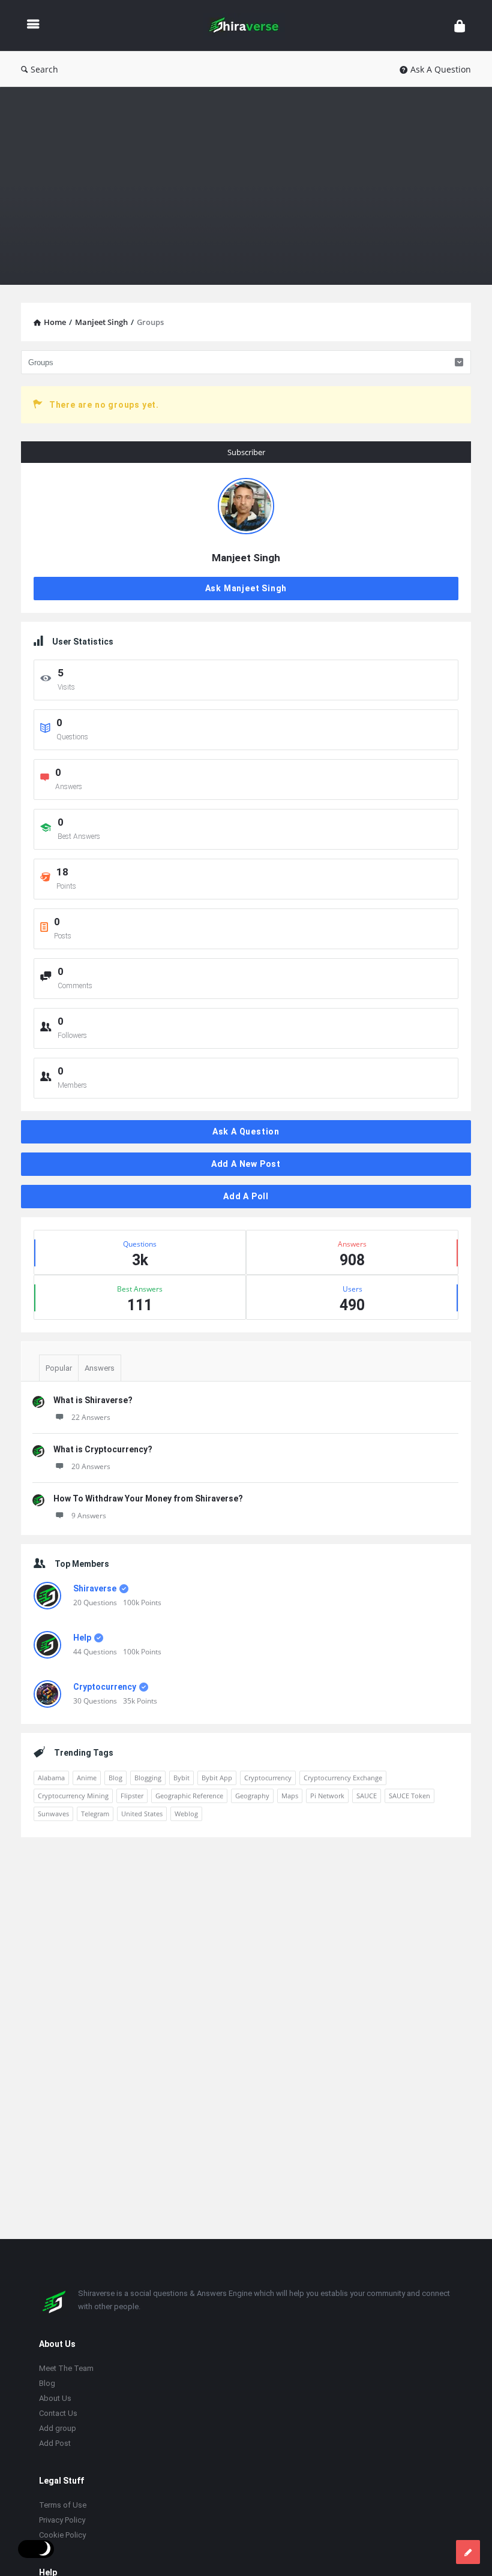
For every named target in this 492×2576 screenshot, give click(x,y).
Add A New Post (246, 1164)
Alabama (51, 1778)
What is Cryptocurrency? (103, 1449)
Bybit (181, 1778)
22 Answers (91, 1417)
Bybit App (217, 1778)
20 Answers (91, 1466)
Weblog (186, 1814)
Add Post (55, 2443)
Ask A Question (441, 69)
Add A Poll (246, 1196)
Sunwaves (53, 1814)
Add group (58, 2428)
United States (142, 1814)
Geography (252, 1796)
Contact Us (58, 2413)
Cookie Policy (62, 2535)
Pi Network (327, 1796)
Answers (100, 1368)
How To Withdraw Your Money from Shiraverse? (148, 1498)
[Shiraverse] (250, 25)
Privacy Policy (62, 2520)
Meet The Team (66, 2368)
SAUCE (367, 1796)
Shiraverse (95, 1588)
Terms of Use (63, 2505)
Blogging (148, 1778)
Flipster (132, 1796)
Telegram (95, 1814)
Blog (115, 1778)
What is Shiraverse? (93, 1400)
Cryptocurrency (105, 1687)
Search (44, 69)
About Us (55, 2398)
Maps (290, 1796)
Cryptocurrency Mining (73, 1796)
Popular (59, 1368)
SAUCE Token (409, 1796)
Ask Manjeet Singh (246, 588)
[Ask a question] (468, 2552)
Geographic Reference (189, 1796)
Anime (87, 1778)
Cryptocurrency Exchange (343, 1778)
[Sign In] (460, 25)
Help (82, 1638)
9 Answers (89, 1516)
